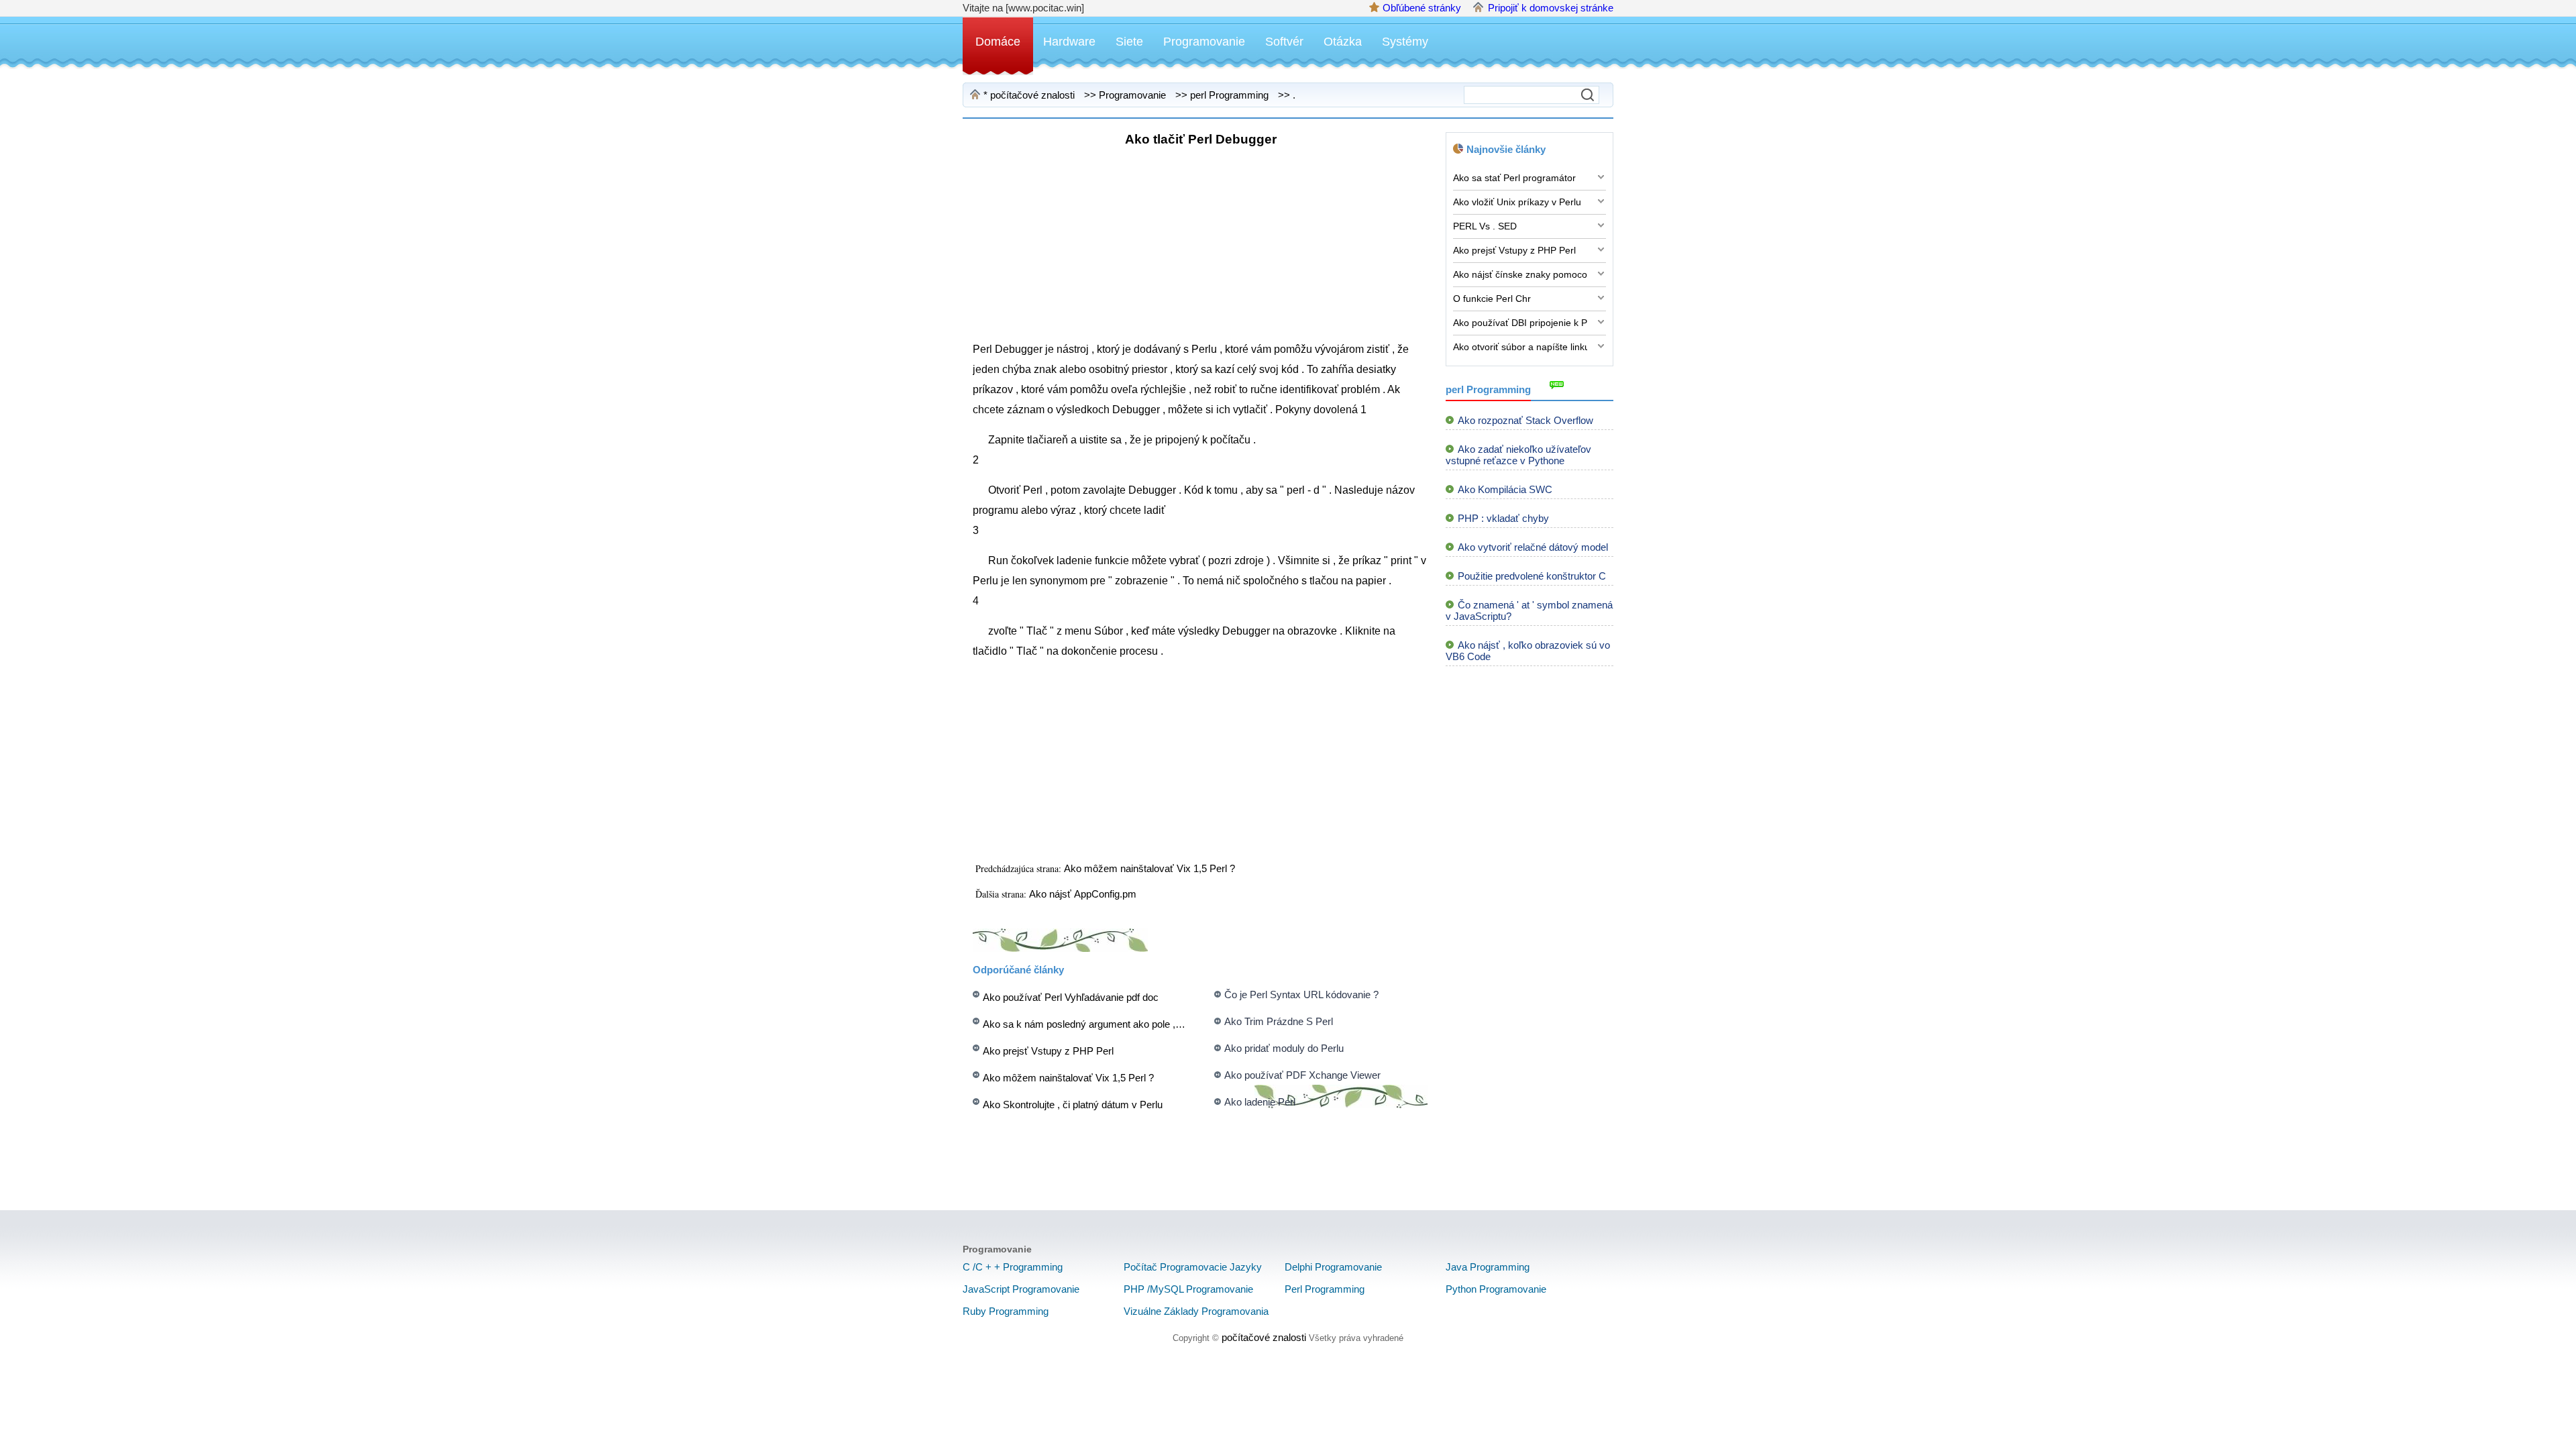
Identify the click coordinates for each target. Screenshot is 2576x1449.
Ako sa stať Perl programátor (1514, 178)
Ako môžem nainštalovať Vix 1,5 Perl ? (1151, 868)
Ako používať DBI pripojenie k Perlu (1520, 323)
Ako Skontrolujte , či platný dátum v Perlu (1073, 1105)
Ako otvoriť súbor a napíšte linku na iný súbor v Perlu (1520, 347)
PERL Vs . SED (1485, 226)
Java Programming (1488, 1267)
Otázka (1343, 42)
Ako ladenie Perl (1260, 1102)
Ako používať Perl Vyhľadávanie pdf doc (1071, 997)
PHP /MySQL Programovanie (1188, 1289)
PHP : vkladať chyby (1503, 518)
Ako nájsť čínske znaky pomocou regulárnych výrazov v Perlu (1520, 274)
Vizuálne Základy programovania (1196, 1311)
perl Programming (1229, 95)
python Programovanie (1496, 1289)
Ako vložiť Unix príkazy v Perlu (1517, 202)
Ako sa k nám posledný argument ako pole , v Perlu (1096, 1024)
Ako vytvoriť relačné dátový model (1533, 547)
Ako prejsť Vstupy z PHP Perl (1048, 1051)
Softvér (1284, 42)
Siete (1129, 42)
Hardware (1069, 42)
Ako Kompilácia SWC (1505, 489)
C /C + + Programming (1013, 1267)
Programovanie (1204, 42)
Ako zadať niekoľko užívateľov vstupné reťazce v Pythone (1518, 455)
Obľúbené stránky (1422, 8)
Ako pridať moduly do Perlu (1284, 1048)
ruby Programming (1006, 1311)
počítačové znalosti (1032, 95)
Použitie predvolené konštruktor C (1532, 576)
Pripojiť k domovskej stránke (1551, 8)
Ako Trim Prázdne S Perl (1279, 1021)
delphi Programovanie (1333, 1267)
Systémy (1405, 42)
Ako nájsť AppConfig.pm (1084, 894)
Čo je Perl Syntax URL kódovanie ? (1301, 995)
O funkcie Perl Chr (1492, 299)
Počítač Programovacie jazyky (1193, 1267)
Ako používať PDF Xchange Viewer (1302, 1075)
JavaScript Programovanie (1021, 1289)
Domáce (998, 42)
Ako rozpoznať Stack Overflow (1525, 420)
